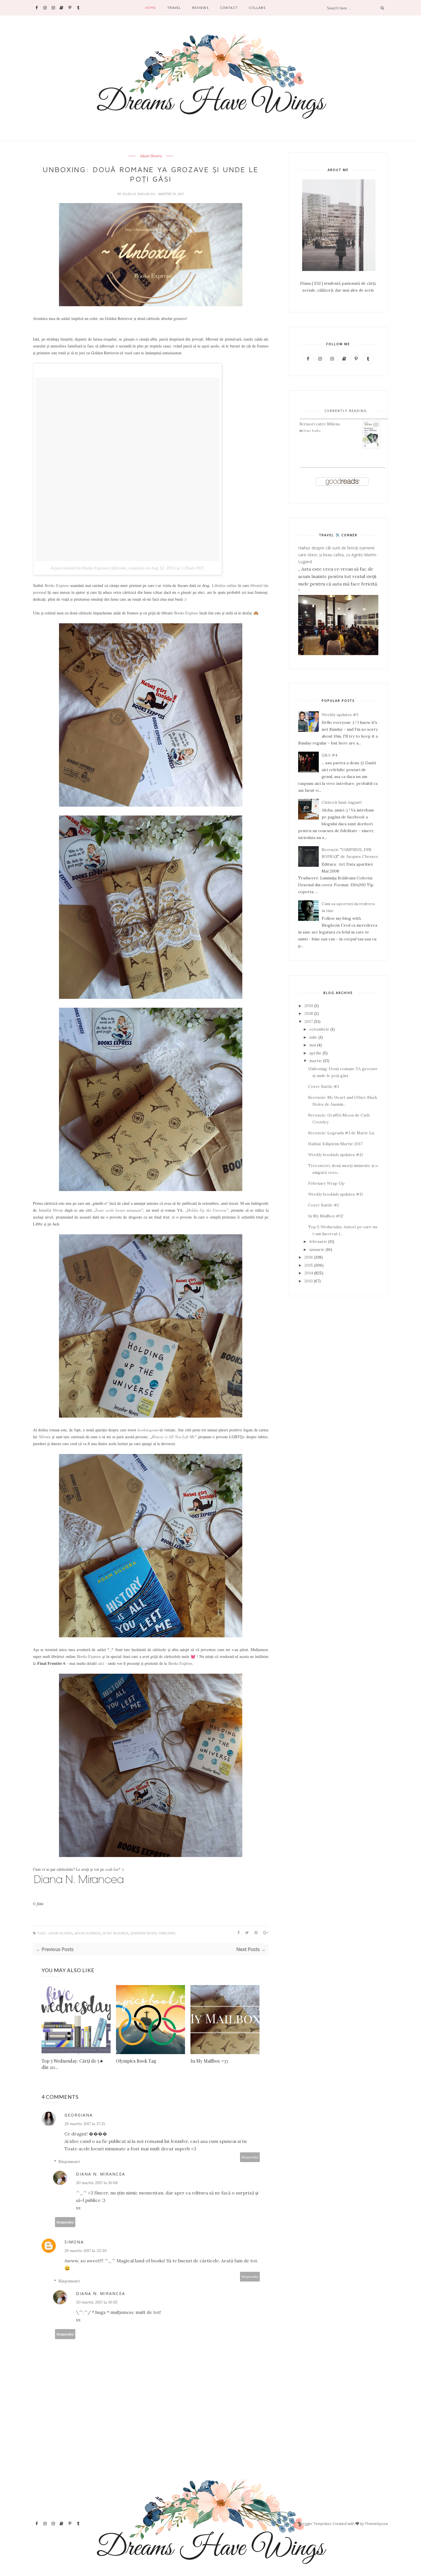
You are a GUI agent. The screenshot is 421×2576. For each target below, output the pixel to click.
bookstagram (148, 1430)
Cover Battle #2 (324, 1205)
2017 (309, 1021)
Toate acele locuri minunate (118, 1210)
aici (101, 1663)
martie (316, 1061)
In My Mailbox (116, 1933)
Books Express (57, 585)
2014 (309, 1273)
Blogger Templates (315, 2524)
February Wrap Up (326, 1183)
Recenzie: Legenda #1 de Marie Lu (341, 1133)
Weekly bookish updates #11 (336, 1194)
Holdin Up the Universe (207, 1210)
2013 (309, 1281)
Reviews (200, 8)
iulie (313, 1037)
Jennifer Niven (51, 1210)
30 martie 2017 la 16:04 (97, 2183)
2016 (309, 1257)
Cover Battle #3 (324, 1086)
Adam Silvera (151, 156)
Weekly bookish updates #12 (336, 1155)
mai (313, 1045)
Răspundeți (250, 2157)
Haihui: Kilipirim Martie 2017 (335, 1144)
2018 (309, 1013)
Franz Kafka (312, 431)
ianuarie (317, 1249)
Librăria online (224, 585)
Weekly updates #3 (340, 715)
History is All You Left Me (173, 1437)
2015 (309, 1265)
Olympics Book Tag (136, 2061)
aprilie (315, 1053)
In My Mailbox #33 (209, 2061)
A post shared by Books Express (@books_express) (98, 568)
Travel (174, 8)
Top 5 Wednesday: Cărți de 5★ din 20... (72, 2064)
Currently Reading (346, 411)
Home (151, 8)
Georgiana (79, 2115)
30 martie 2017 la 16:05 (97, 2302)
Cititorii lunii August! (342, 802)
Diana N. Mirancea (139, 194)
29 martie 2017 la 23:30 (85, 2251)
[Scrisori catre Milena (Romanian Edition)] (371, 447)
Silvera (45, 1437)
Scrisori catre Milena (320, 424)
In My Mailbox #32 (326, 1216)
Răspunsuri (69, 2162)
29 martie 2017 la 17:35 (85, 2124)
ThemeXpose (376, 2524)
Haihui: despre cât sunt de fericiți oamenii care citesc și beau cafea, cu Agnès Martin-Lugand (338, 555)
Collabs (257, 8)
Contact (229, 8)
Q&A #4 (329, 755)
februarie (318, 1241)
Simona (74, 2242)
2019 (309, 1006)
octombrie (319, 1029)
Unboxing (167, 1933)
